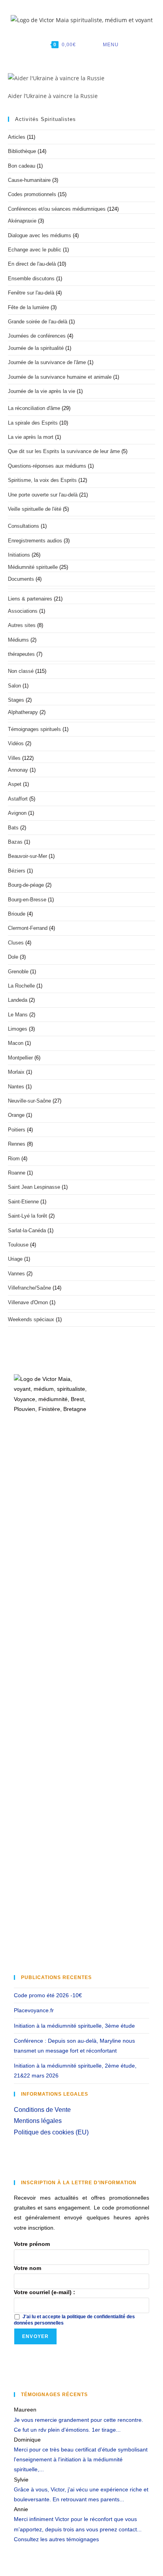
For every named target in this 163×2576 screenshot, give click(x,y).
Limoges (18, 1029)
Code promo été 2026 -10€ (48, 1995)
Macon (16, 1043)
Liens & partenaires (30, 599)
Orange (16, 1115)
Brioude (17, 914)
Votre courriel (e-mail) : (45, 2292)
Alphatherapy (23, 712)
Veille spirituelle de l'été (35, 509)
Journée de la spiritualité (36, 348)
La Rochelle (21, 986)
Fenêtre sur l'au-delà (31, 293)
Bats (13, 828)
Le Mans (18, 1015)
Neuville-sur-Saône (29, 1101)
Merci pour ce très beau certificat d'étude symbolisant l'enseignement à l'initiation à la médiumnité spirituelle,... (81, 2459)
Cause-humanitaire (29, 180)
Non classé (21, 671)
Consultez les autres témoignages (56, 2539)
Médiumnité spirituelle (33, 567)
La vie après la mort (31, 437)
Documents (21, 579)
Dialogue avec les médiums (40, 235)
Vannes (16, 1274)
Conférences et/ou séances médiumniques (57, 209)
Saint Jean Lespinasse (34, 1187)
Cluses (16, 943)
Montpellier (20, 1058)
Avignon (17, 813)
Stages (16, 700)
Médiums (18, 640)
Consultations (24, 526)
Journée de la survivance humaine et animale (60, 377)
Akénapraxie (22, 221)
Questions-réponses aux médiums (47, 466)
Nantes (16, 1087)
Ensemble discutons (31, 279)
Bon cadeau (22, 166)
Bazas (15, 842)
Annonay (18, 770)
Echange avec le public (35, 250)
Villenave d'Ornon (28, 1302)
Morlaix (16, 1072)
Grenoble (18, 972)
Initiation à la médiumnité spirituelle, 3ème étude (74, 2026)
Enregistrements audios (35, 541)
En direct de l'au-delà (32, 264)
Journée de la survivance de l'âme (47, 362)
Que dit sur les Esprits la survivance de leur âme (64, 451)
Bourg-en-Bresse (27, 900)
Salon (14, 686)
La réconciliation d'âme (34, 408)
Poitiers (17, 1130)
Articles (17, 137)
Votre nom (27, 2268)
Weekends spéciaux (31, 1319)
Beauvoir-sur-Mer (27, 856)
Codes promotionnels (32, 194)
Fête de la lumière (28, 307)
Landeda (18, 1000)
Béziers (17, 871)
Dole (13, 957)
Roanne (17, 1173)
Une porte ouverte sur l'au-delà (43, 495)
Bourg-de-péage (26, 885)
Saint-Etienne (23, 1202)
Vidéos (16, 743)
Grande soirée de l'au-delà (38, 322)
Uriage (15, 1259)
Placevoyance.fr (34, 2010)
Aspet (15, 784)
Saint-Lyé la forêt (27, 1216)
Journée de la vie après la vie (42, 391)
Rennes (17, 1144)
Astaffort (18, 799)
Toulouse (18, 1245)
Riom (14, 1159)
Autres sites (22, 625)
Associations (23, 611)
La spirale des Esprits (33, 423)
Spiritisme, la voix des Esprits (42, 480)
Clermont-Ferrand (28, 928)
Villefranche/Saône (29, 1288)
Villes (14, 758)
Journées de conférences (37, 336)
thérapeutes (21, 654)
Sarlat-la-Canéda (27, 1230)
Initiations (19, 555)
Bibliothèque (22, 151)
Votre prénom (32, 2244)
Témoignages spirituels (34, 729)
